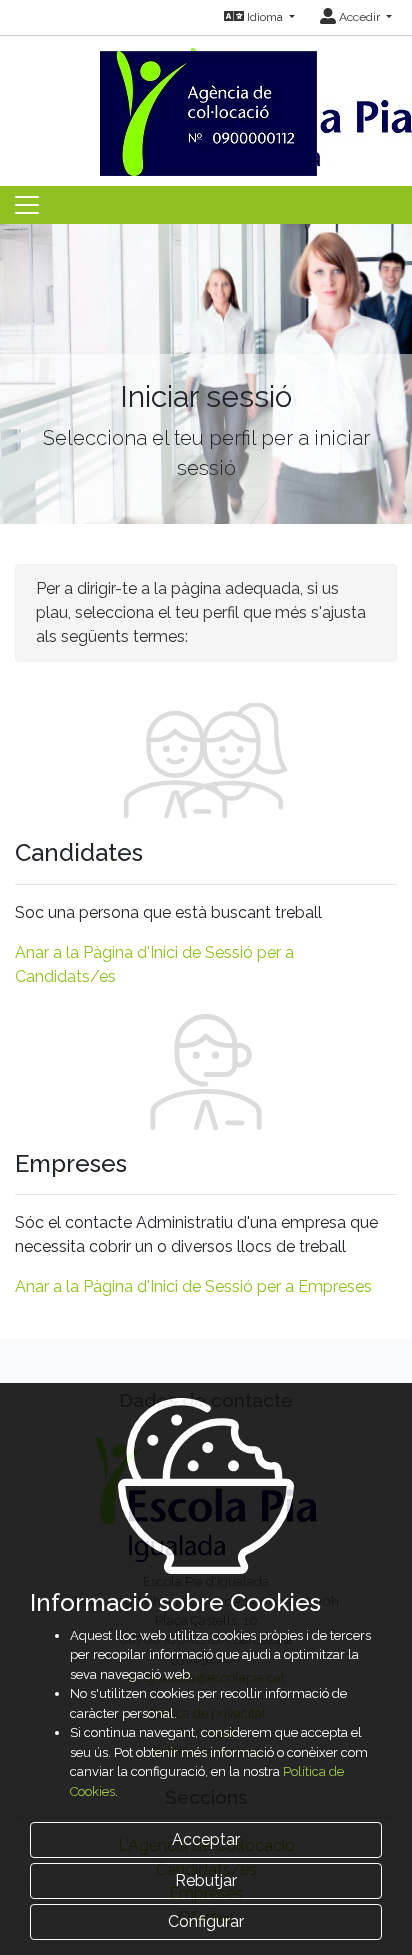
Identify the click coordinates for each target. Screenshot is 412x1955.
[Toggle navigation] (27, 205)
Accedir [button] (359, 17)
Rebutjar (206, 1880)
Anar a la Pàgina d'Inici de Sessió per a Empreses (193, 1286)
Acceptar (206, 1839)
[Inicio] (206, 104)
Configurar (206, 1921)
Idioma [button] (265, 17)
